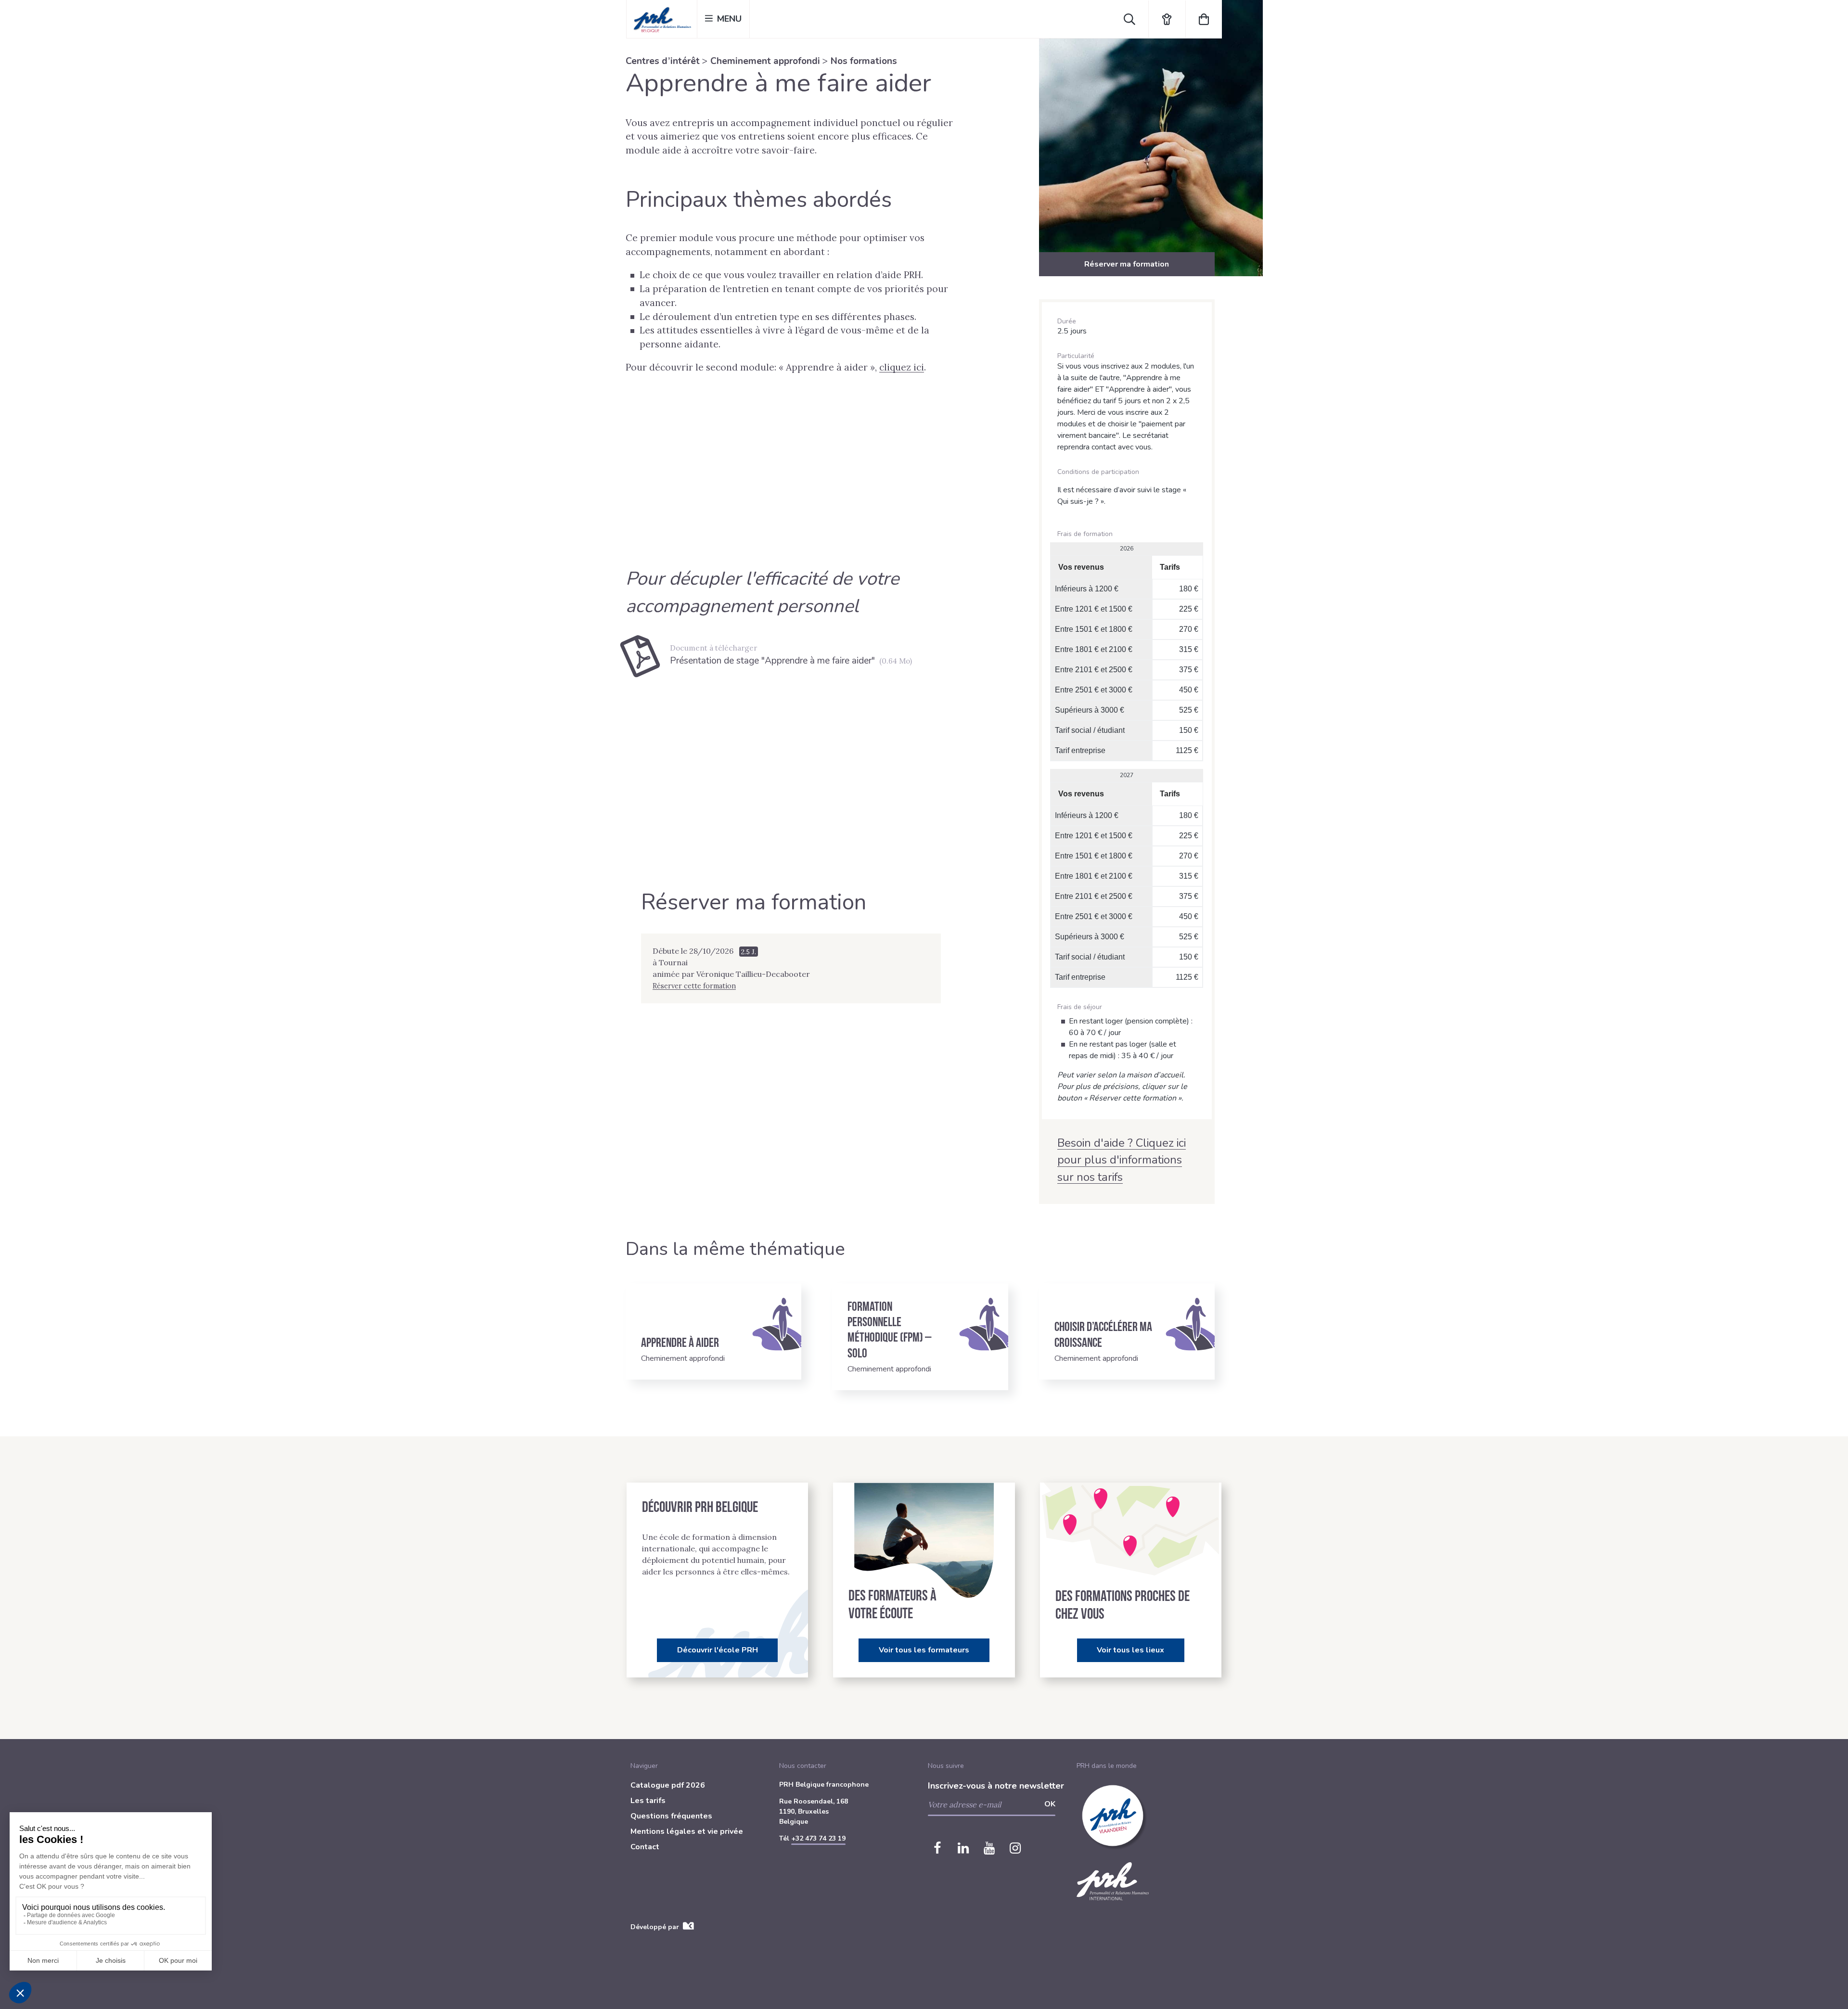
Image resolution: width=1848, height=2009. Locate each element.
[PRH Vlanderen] (1113, 1857)
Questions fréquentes (671, 1816)
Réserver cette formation (694, 986)
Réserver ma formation (1127, 264)
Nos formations (864, 61)
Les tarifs (648, 1801)
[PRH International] (1113, 1906)
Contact (645, 1847)
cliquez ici (902, 367)
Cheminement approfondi (765, 61)
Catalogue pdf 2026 (668, 1785)
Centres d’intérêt (663, 61)
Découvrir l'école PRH (718, 1650)
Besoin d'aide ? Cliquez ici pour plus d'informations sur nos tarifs (1122, 1160)
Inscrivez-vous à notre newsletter (996, 1786)
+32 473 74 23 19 (818, 1838)
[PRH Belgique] (662, 19)
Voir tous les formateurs (924, 1650)
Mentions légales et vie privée (687, 1831)
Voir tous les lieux (1130, 1650)
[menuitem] (701, 1787)
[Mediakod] (688, 1927)
